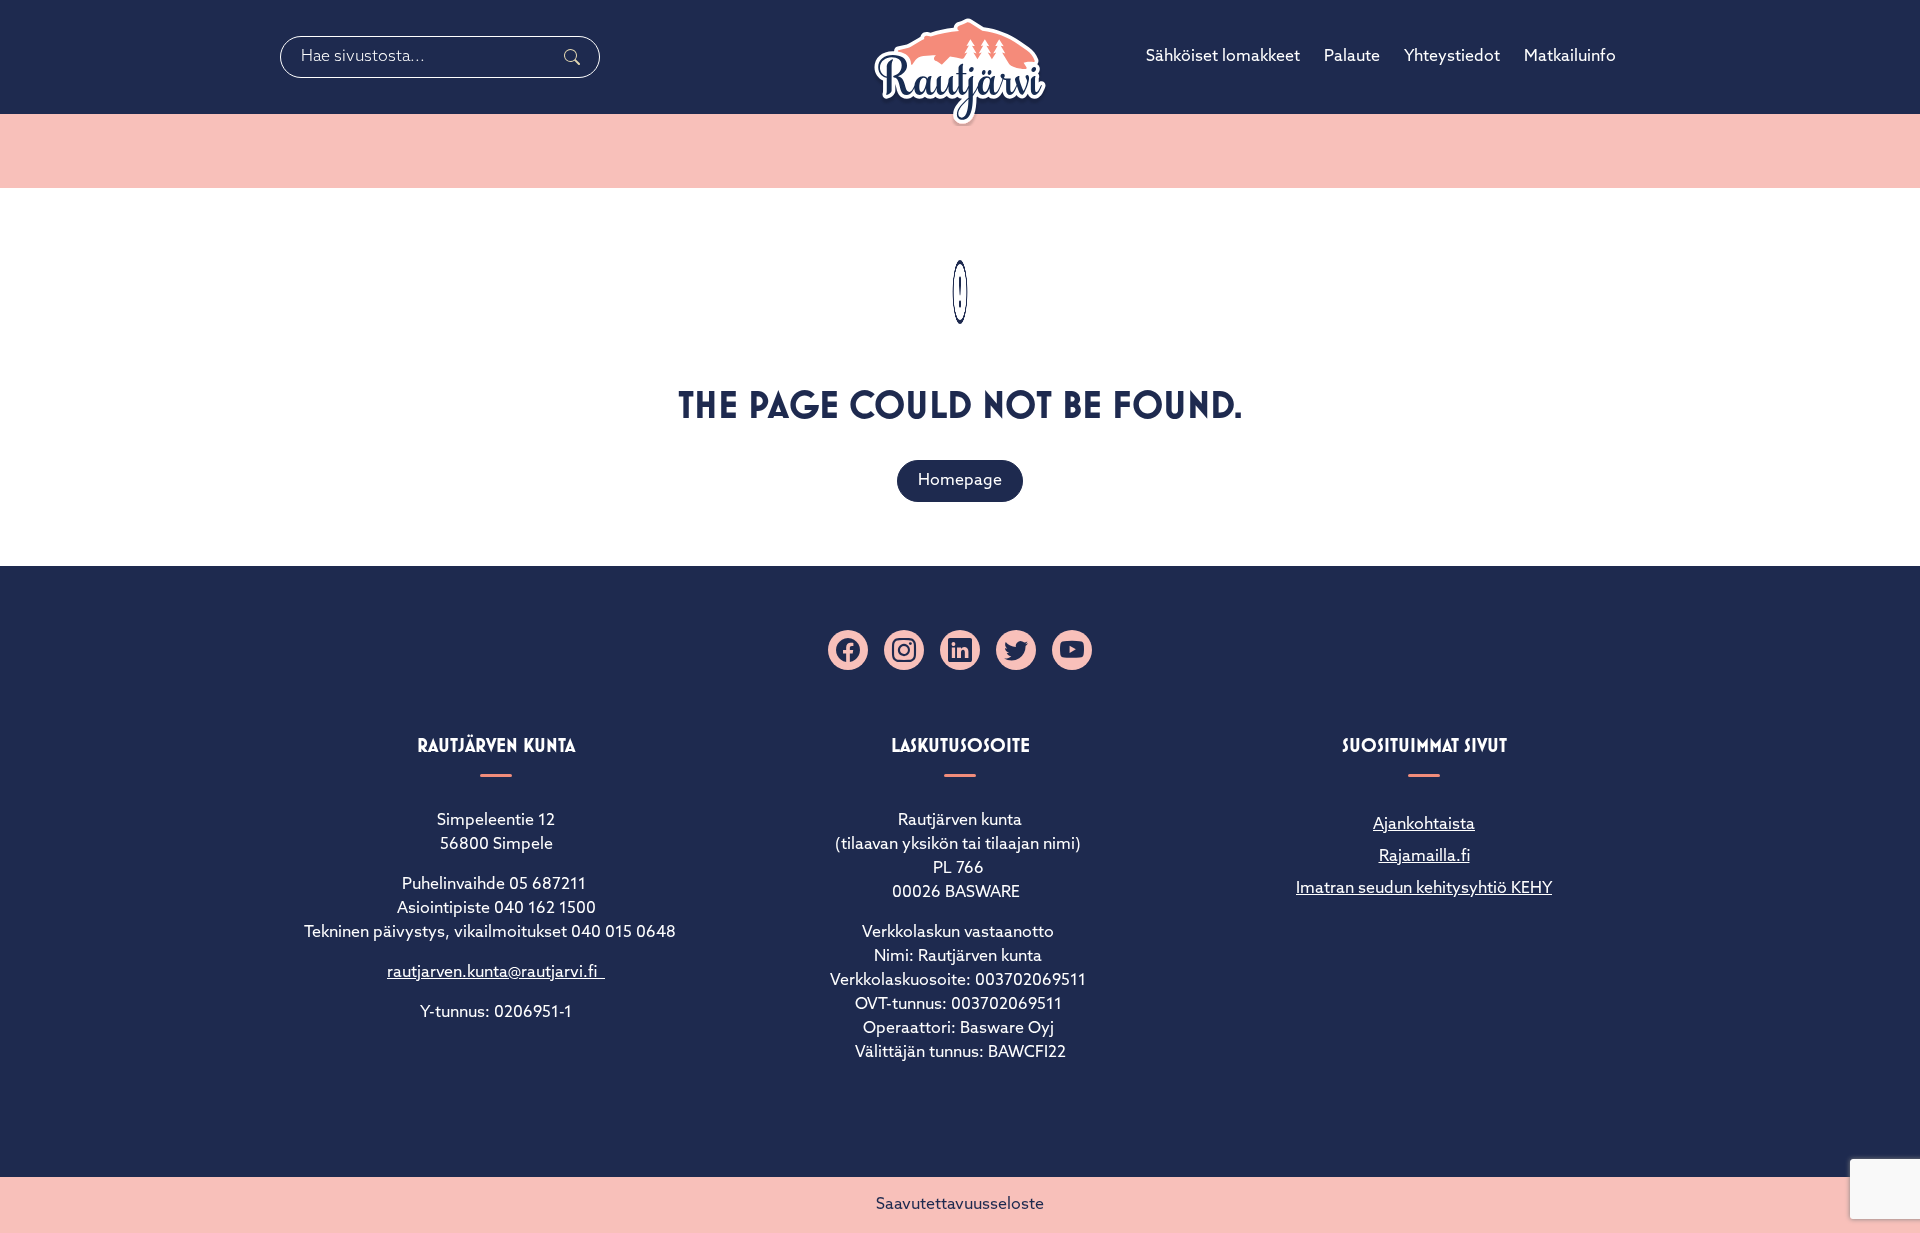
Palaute (1352, 57)
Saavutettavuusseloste (960, 1205)
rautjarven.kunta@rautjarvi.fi (496, 973)
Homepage (960, 481)
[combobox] (440, 57)
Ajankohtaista (1424, 825)
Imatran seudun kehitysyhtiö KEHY (1424, 889)
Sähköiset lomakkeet (1223, 57)
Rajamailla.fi (1424, 857)
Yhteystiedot (1452, 57)
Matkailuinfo (1570, 57)
